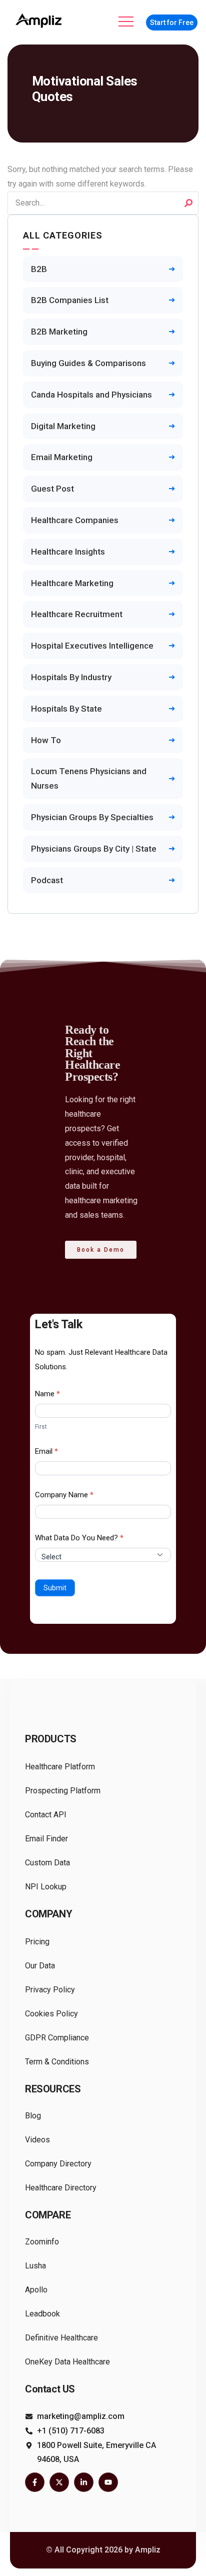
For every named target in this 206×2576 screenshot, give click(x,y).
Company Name (64, 1495)
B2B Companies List (70, 300)
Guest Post (52, 489)
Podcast (47, 880)
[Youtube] (108, 2482)
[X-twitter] (59, 2482)
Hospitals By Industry (71, 677)
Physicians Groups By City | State (94, 849)
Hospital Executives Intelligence (92, 646)
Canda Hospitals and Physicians (91, 395)
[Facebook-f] (35, 2482)
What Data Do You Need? (79, 1538)
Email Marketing (62, 457)
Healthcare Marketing (72, 583)
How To (46, 740)
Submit (55, 1588)
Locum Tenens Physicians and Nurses (89, 778)
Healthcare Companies (75, 520)
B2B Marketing (59, 332)
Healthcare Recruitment (77, 614)
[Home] (40, 21)
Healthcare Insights (68, 552)
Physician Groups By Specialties (92, 817)
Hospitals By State (66, 709)
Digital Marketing (63, 426)
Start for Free (172, 23)
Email (46, 1451)
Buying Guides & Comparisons (88, 363)
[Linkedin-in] (84, 2482)
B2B (39, 269)
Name (47, 1394)
